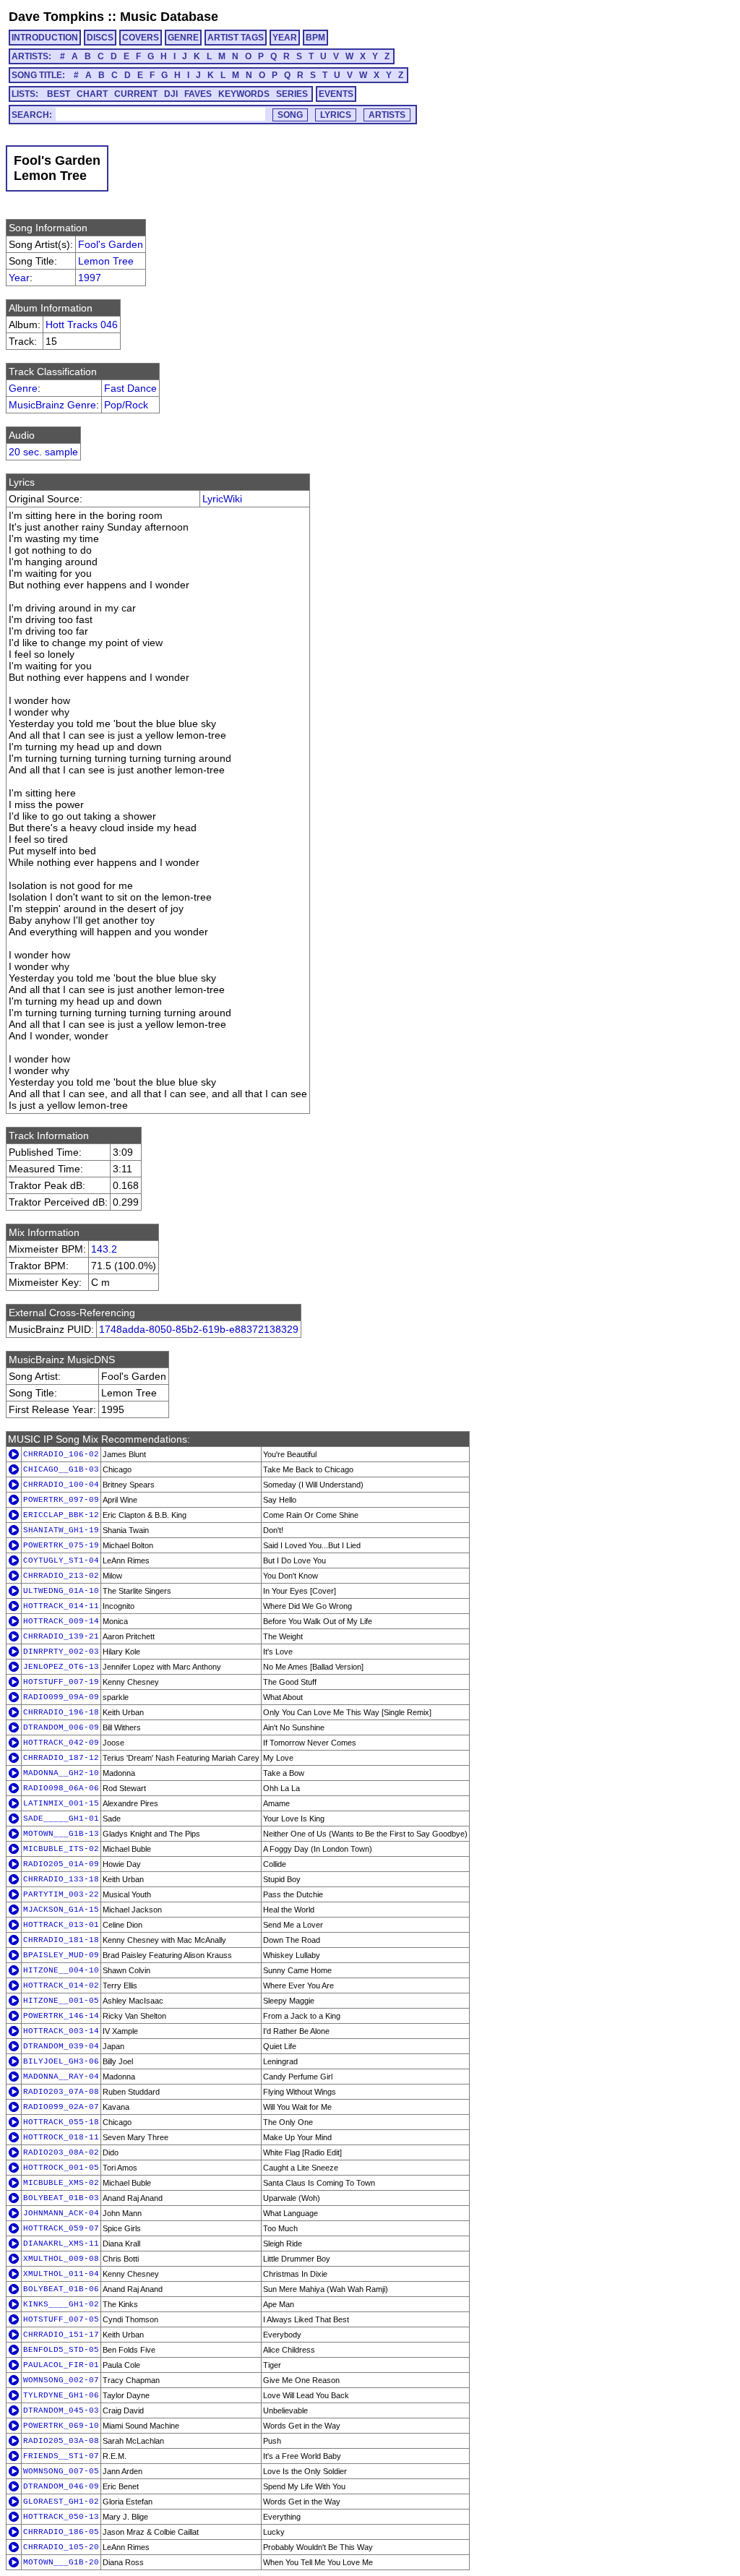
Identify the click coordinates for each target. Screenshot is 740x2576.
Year (19, 278)
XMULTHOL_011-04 (61, 2274)
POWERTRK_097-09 (61, 1500)
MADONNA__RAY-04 (61, 2077)
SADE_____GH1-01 (61, 1819)
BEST (59, 94)
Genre (23, 388)
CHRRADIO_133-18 (61, 1879)
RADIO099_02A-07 (61, 2107)
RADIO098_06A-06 (61, 1788)
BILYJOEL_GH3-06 (61, 2061)
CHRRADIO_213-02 (61, 1576)
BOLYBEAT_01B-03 (61, 2198)
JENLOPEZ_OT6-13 (61, 1667)
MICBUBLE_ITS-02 (61, 1849)
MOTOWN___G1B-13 (61, 1834)
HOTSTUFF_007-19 (61, 1682)
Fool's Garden (111, 244)
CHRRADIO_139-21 (61, 1636)
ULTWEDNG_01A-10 (61, 1591)
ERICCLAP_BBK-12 (61, 1515)
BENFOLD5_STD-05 (61, 2350)
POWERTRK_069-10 (61, 2426)
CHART (92, 94)
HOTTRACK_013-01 (61, 1925)
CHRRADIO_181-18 (61, 1940)
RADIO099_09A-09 (61, 1697)
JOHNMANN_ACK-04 (61, 2213)
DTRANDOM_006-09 (61, 1727)
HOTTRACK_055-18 (61, 2122)
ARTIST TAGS (236, 38)
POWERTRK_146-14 (61, 2016)
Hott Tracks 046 (82, 325)
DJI (171, 94)
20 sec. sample (43, 452)
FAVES (198, 94)
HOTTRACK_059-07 (61, 2228)
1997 (90, 278)
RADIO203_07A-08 (61, 2092)
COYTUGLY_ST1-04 (61, 1560)
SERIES (292, 94)
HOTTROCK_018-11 (61, 2137)
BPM (315, 38)
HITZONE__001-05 (61, 2001)
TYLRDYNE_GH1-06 (61, 2395)
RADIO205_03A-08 (61, 2441)
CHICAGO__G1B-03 (61, 1469)
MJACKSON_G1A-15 (61, 1910)
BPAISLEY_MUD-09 (61, 1955)
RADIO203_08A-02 (61, 2152)
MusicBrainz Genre (52, 405)
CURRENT (136, 94)
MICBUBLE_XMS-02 (61, 2183)
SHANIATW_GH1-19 (61, 1530)
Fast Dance (130, 388)
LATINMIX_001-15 (61, 1803)
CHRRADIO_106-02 (61, 1454)
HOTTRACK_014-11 (61, 1606)
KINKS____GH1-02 (61, 2304)
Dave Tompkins (56, 17)
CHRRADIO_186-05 (61, 2532)
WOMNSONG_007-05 (61, 2471)
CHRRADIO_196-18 (61, 1712)
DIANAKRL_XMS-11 (61, 2244)
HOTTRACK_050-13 (61, 2517)
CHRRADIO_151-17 (61, 2335)
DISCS (100, 38)
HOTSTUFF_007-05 (61, 2319)
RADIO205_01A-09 (61, 1864)
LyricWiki (222, 499)
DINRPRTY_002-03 (61, 1652)
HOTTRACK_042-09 (61, 1743)
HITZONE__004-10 (61, 1970)
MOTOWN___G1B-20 (61, 2562)
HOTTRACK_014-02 (61, 1985)
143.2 (104, 1249)
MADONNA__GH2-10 (61, 1773)
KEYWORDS (244, 94)
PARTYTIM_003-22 (61, 1894)
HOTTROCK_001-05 (61, 2168)
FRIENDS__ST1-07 (61, 2456)
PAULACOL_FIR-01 (61, 2365)
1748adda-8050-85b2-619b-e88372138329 (199, 1329)
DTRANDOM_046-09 (61, 2486)
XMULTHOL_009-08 (61, 2259)
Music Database (169, 17)
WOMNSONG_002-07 (61, 2380)
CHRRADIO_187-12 (61, 1758)
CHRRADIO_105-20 (61, 2547)
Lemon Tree (106, 261)
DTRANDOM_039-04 (61, 2046)
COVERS (141, 38)
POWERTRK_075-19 (61, 1545)
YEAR (285, 38)
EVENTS (336, 94)
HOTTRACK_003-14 (61, 2031)
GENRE (183, 38)
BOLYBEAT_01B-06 (61, 2289)
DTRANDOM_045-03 (61, 2410)
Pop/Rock (126, 405)
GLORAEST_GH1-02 (61, 2502)
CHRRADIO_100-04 (61, 1485)
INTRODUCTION (45, 38)
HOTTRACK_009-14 (61, 1621)
